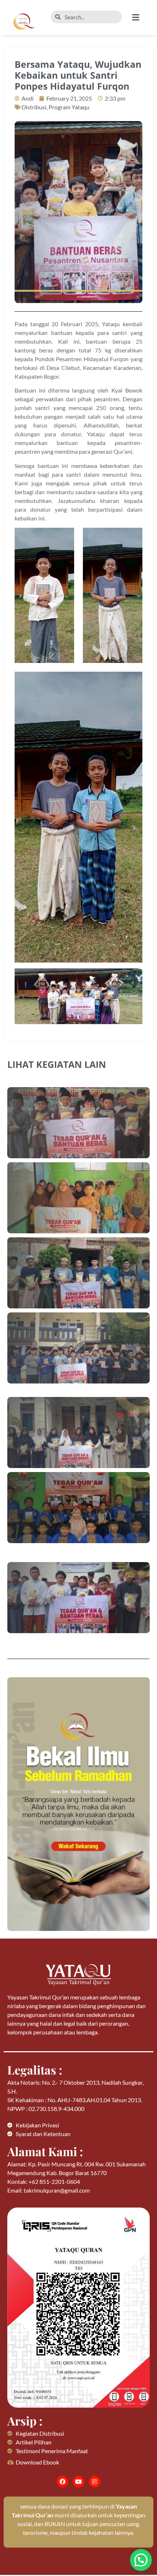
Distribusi (34, 107)
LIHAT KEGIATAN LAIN (57, 1064)
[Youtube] (78, 2482)
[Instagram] (95, 2482)
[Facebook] (62, 2482)
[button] (141, 17)
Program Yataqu (69, 107)
